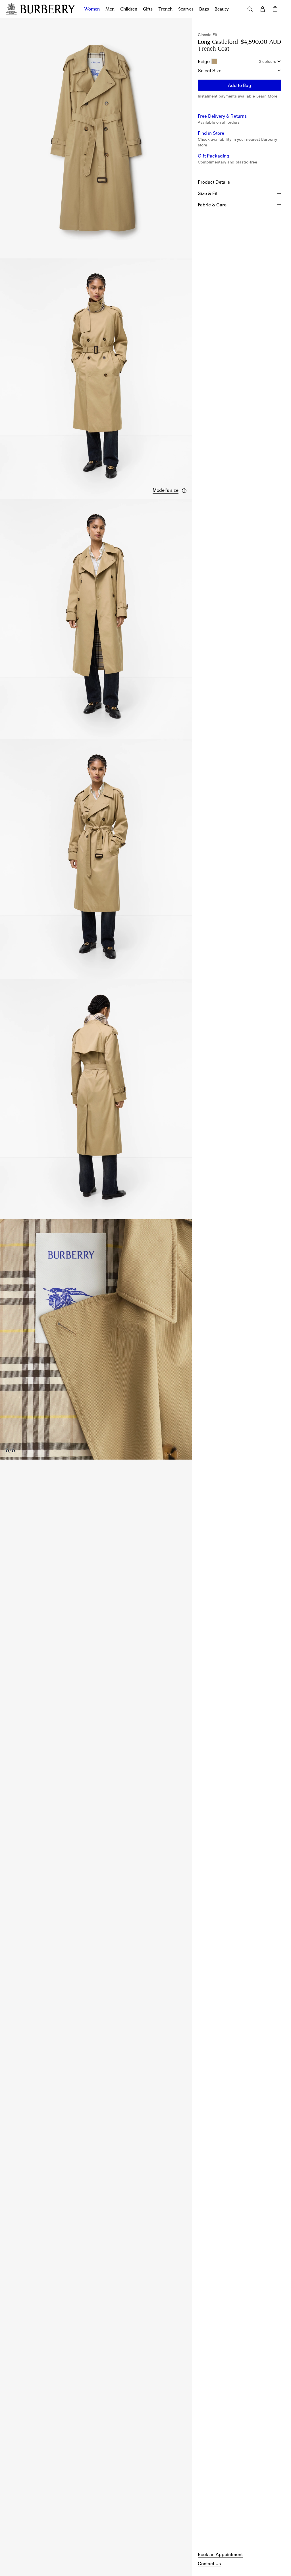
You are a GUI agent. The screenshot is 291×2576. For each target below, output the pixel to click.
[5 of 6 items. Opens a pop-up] (96, 1099)
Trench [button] (165, 9)
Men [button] (110, 9)
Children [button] (129, 9)
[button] (170, 490)
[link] (220, 2554)
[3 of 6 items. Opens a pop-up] (96, 619)
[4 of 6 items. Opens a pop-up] (96, 859)
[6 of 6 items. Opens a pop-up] (96, 1339)
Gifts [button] (148, 9)
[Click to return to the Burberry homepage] (48, 9)
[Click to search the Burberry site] (250, 9)
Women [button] (92, 9)
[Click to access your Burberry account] (263, 9)
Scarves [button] (186, 9)
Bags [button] (204, 9)
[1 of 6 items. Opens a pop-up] (96, 138)
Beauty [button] (222, 9)
